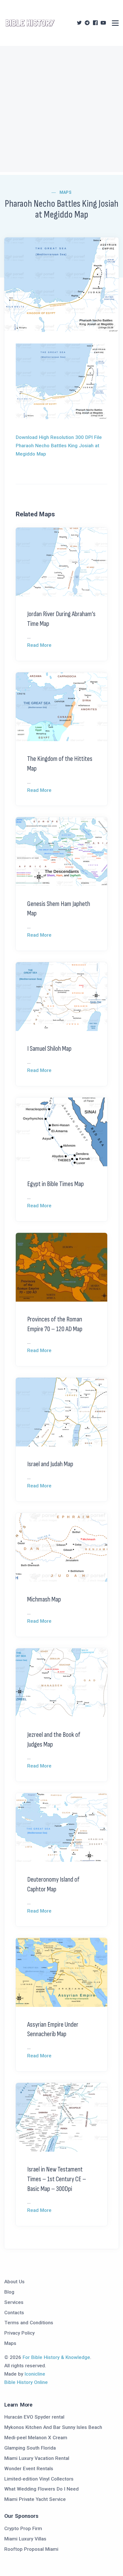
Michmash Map (44, 1599)
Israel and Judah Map (50, 1464)
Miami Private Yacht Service (35, 2499)
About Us (14, 2282)
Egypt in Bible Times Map (55, 1184)
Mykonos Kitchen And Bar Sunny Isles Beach (53, 2427)
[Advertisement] (61, 110)
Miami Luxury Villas (25, 2539)
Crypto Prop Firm (23, 2528)
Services (14, 2302)
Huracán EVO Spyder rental (34, 2417)
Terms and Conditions (29, 2323)
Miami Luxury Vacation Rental (37, 2458)
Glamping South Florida (30, 2448)
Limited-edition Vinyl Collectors (39, 2479)
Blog (9, 2292)
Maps (66, 192)
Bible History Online (26, 2382)
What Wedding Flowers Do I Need (41, 2489)
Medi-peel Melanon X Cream (36, 2438)
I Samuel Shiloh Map (49, 1049)
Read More (39, 645)
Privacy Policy (19, 2333)
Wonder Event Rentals (29, 2468)
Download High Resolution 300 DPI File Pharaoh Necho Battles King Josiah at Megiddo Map (59, 446)
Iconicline (35, 2374)
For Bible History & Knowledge (56, 2357)
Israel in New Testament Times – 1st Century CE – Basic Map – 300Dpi (57, 2179)
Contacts (14, 2313)
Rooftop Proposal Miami (31, 2549)
